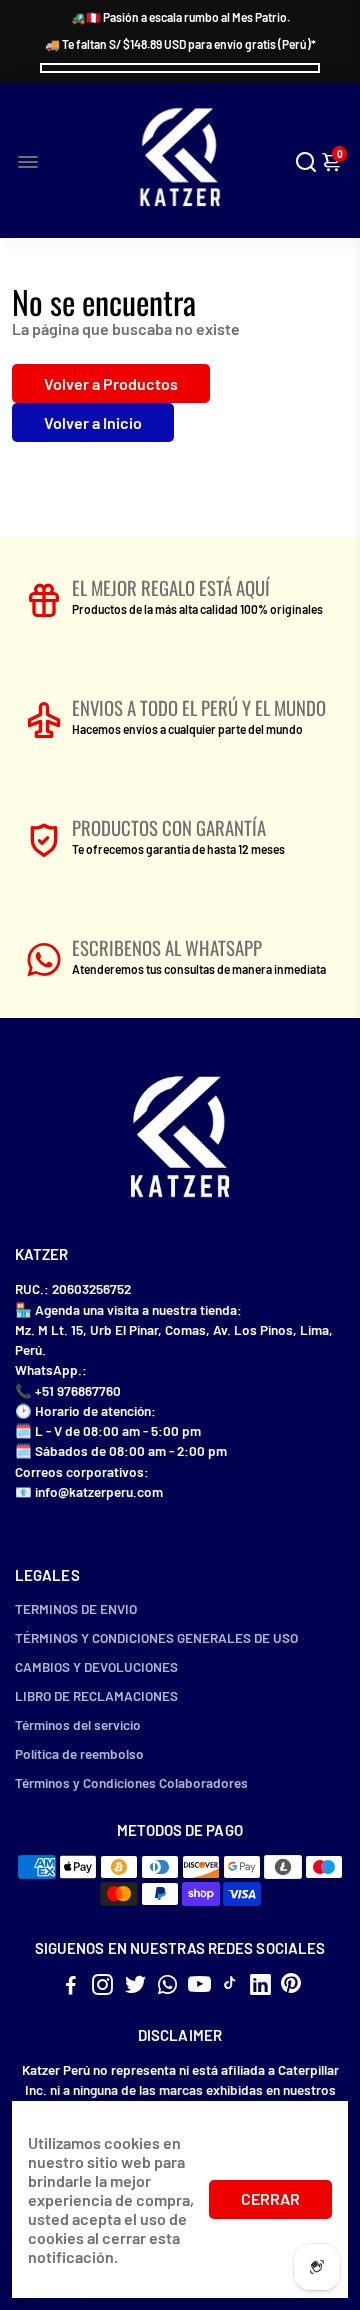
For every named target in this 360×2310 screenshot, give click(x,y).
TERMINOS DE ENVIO (76, 1608)
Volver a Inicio (93, 422)
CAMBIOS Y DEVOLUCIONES (96, 1666)
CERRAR (270, 2198)
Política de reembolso (79, 1753)
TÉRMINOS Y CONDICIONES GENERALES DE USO (156, 1637)
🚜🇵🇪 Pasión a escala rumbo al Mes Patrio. (180, 17)
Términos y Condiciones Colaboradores (131, 1782)
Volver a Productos (111, 383)
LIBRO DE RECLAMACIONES (96, 1695)
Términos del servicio (78, 1724)
